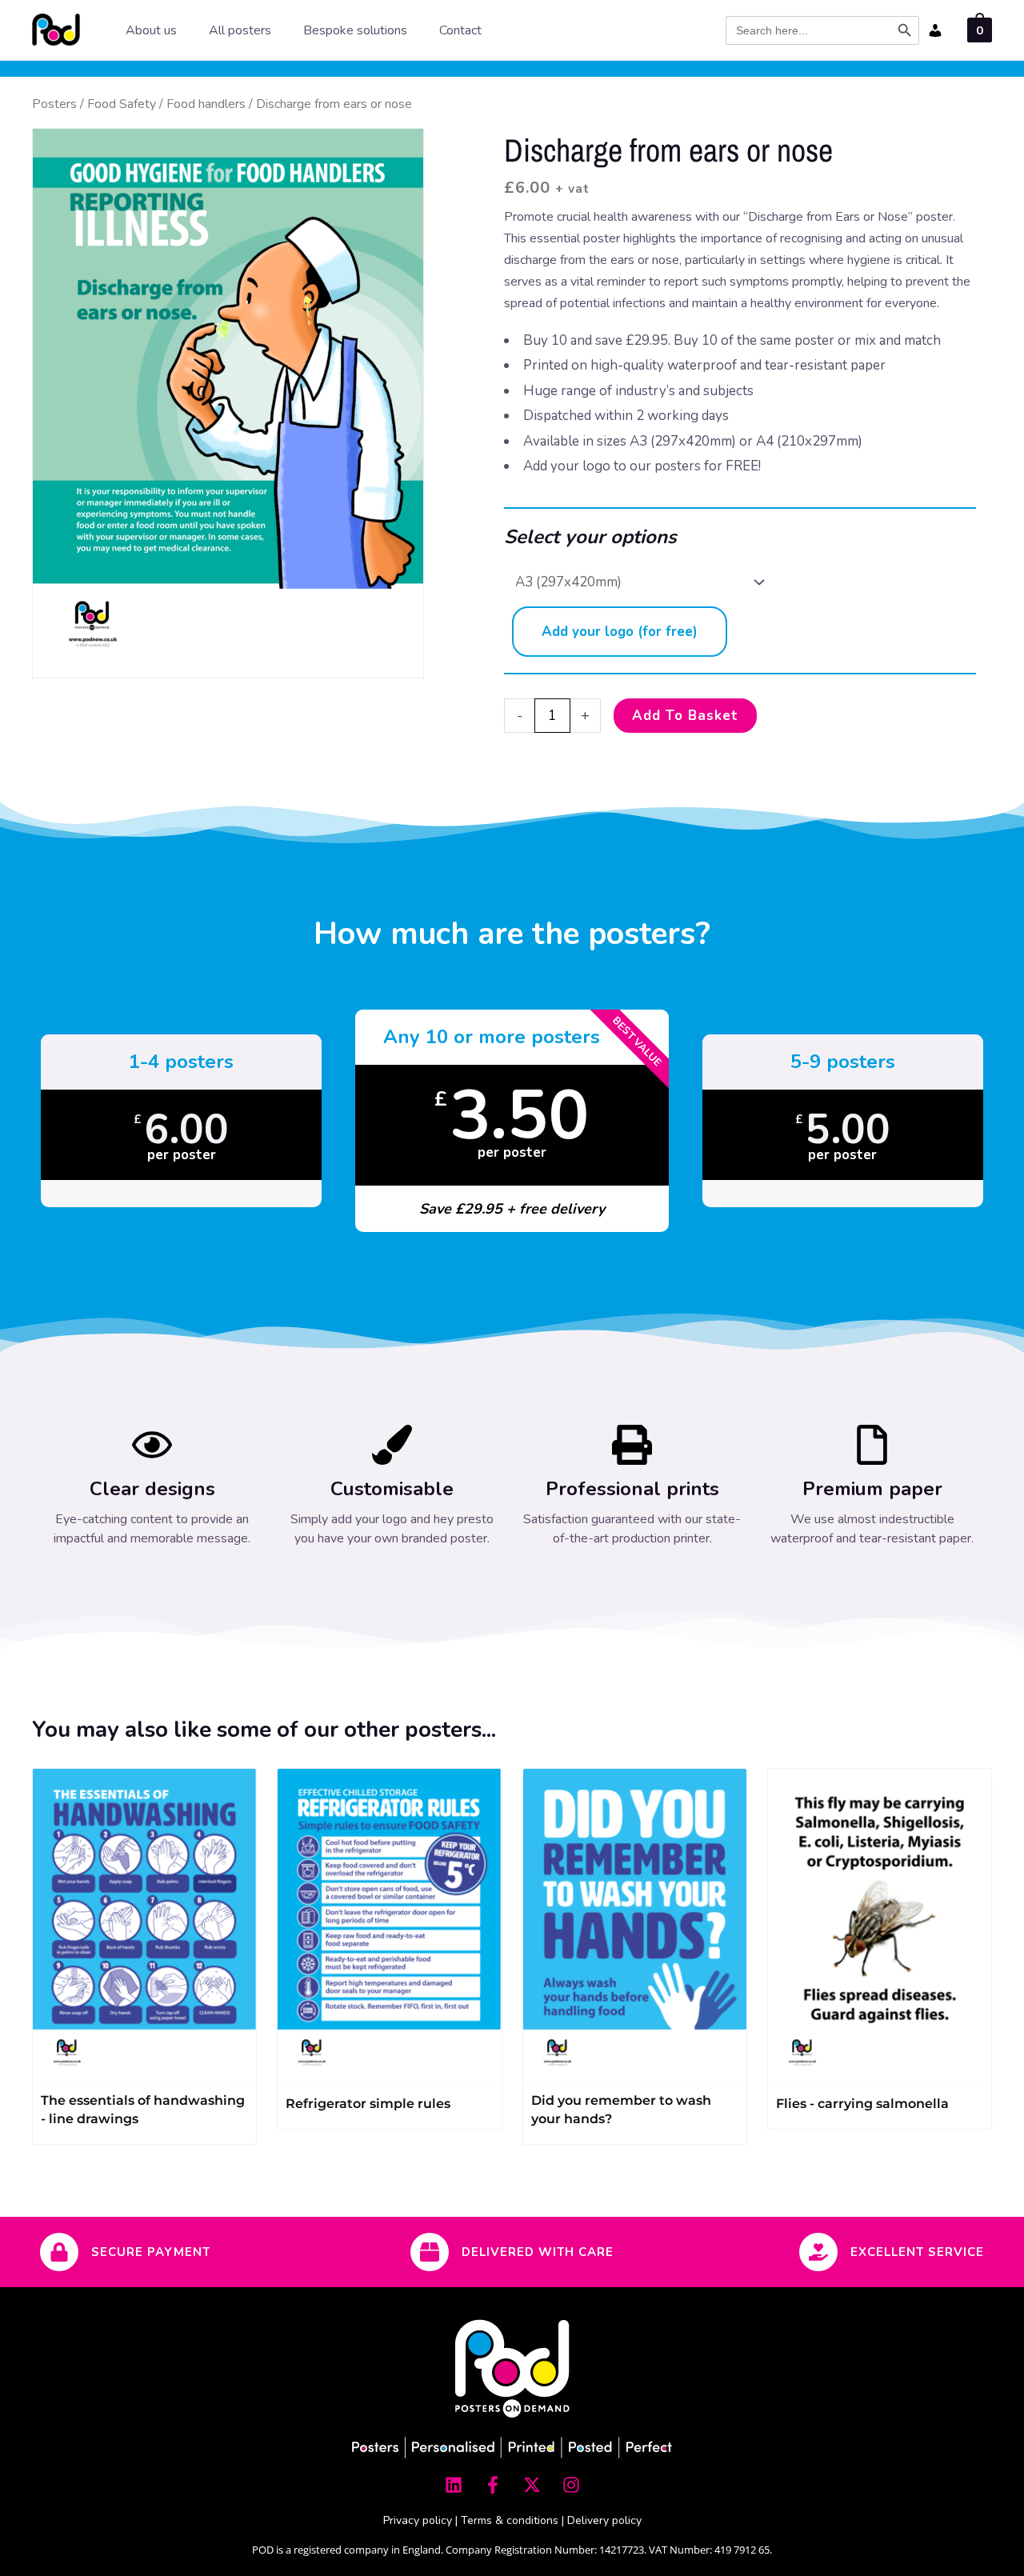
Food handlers (206, 104)
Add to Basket (685, 716)
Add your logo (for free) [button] (620, 632)
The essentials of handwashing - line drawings (143, 2110)
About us (151, 30)
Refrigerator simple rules (368, 2104)
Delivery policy (604, 2520)
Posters (54, 104)
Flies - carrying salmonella (862, 2104)
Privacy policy (418, 2520)
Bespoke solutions (355, 30)
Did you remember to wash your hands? (621, 2110)
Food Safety (122, 104)
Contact (460, 30)
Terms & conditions (510, 2520)
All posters (240, 30)
